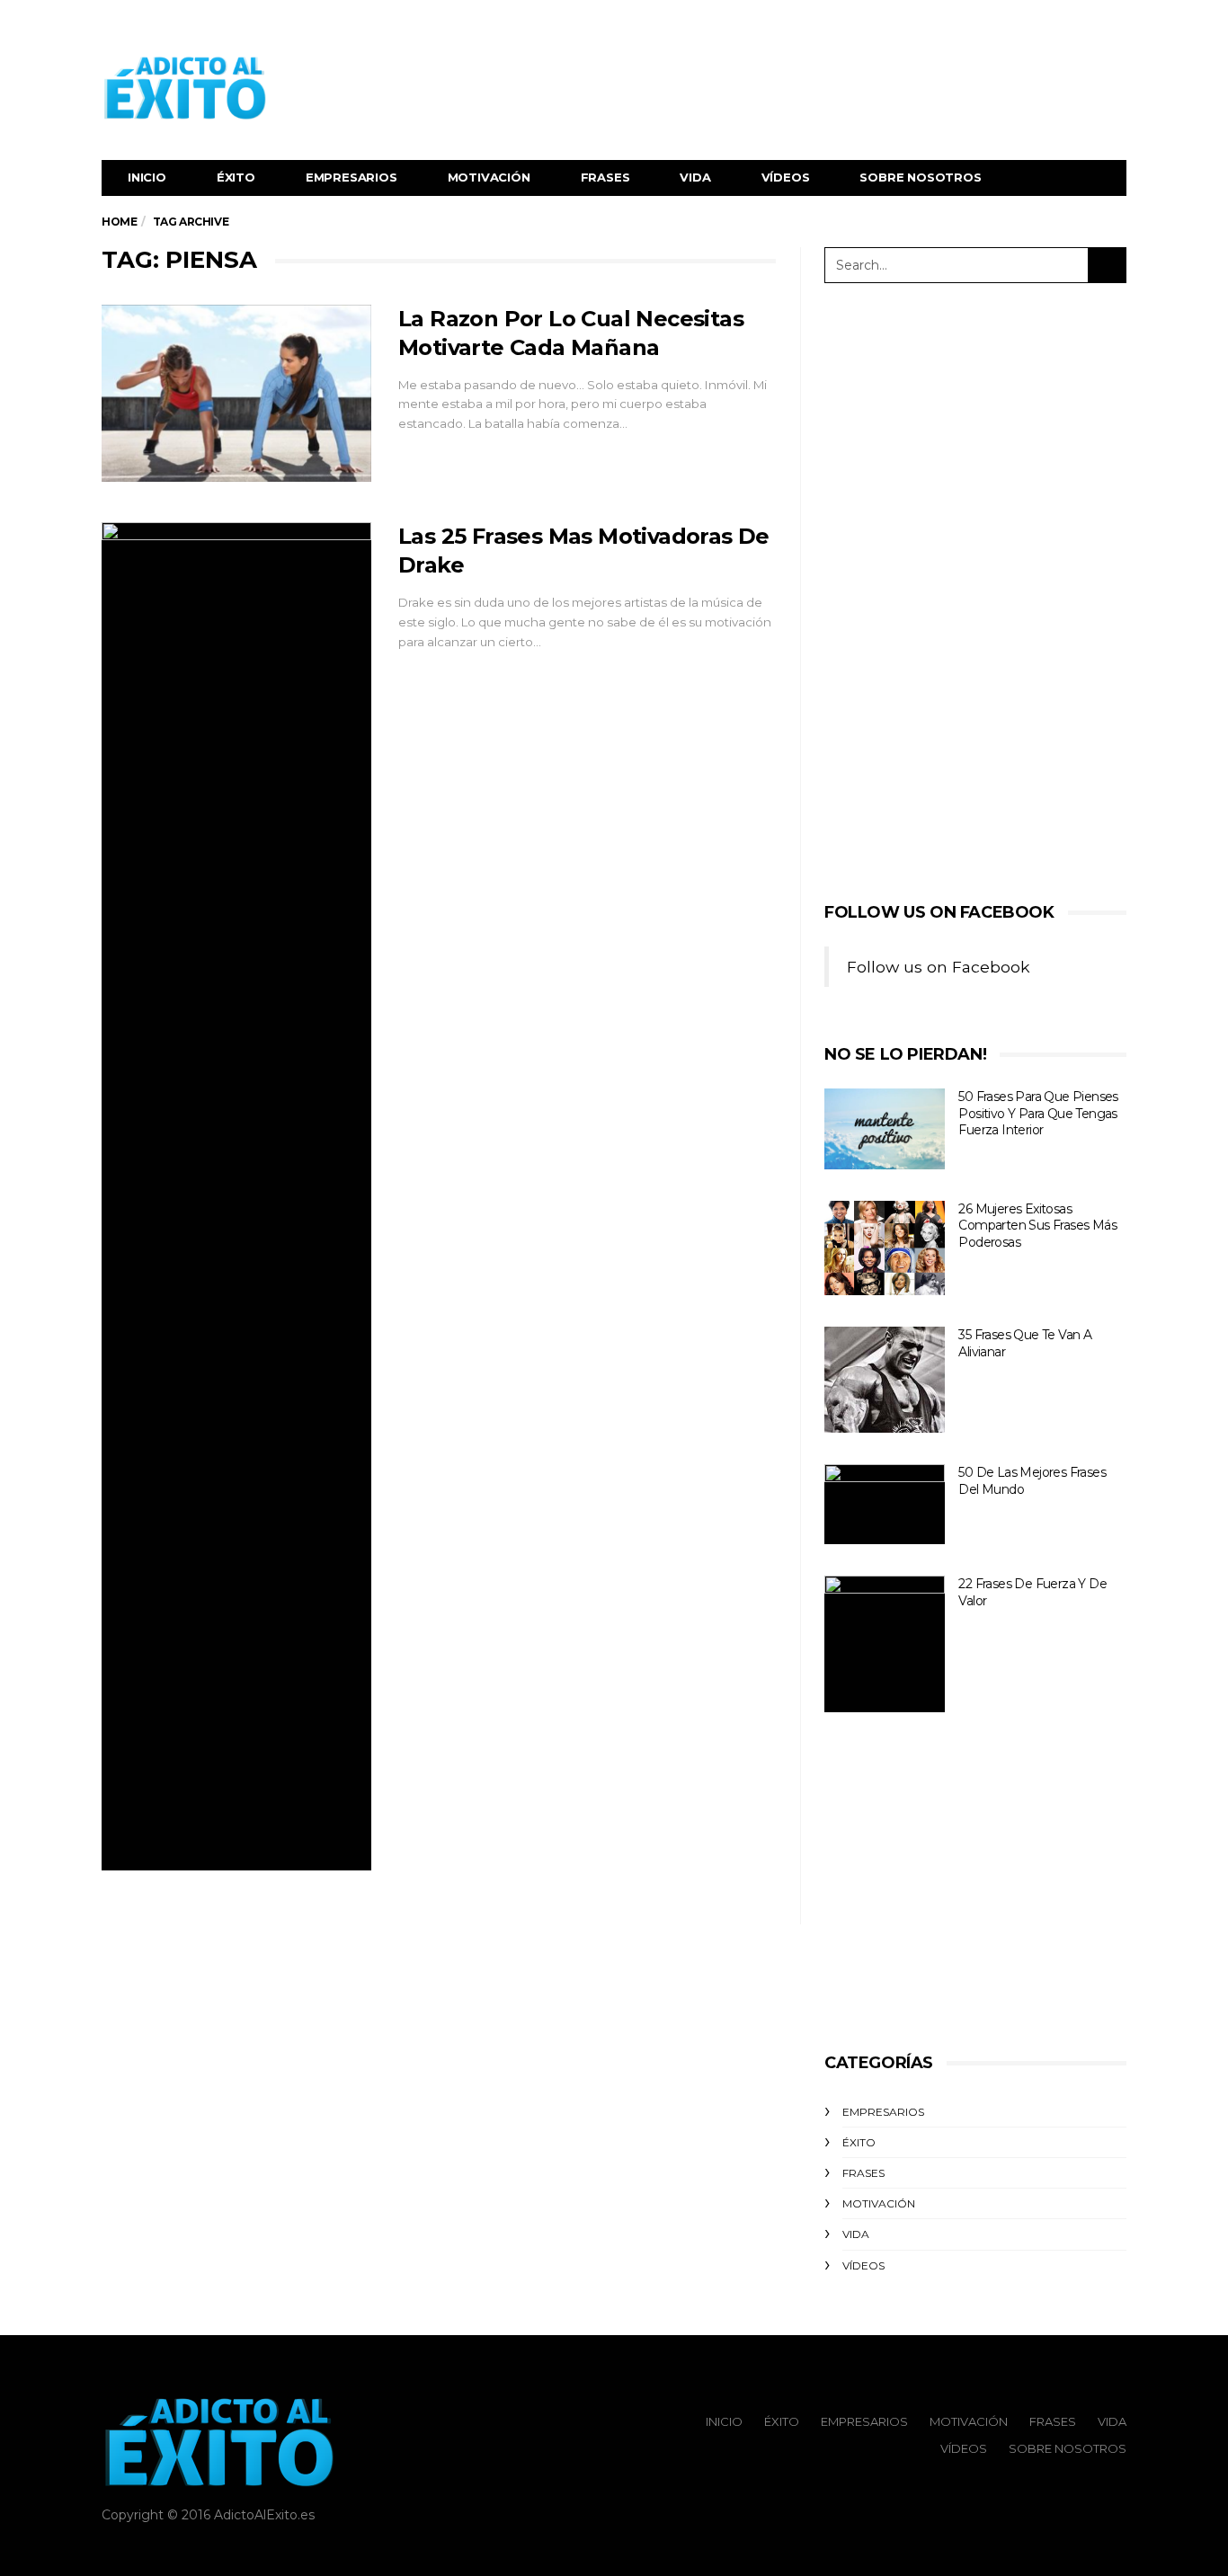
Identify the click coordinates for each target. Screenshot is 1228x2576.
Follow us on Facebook (939, 912)
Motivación (489, 177)
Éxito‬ (236, 177)
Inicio (147, 177)
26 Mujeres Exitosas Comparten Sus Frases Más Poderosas (1037, 1226)
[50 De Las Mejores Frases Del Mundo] (885, 1504)
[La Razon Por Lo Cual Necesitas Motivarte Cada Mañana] (236, 394)
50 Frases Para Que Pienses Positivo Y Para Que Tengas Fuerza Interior (1038, 1113)
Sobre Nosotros (920, 177)
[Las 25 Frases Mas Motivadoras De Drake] (236, 1196)
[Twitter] (1070, 23)
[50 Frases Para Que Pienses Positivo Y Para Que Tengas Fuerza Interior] (885, 1129)
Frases (605, 177)
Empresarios (351, 177)
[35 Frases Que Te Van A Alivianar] (885, 1380)
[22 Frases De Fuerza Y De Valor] (885, 1644)
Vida (695, 177)
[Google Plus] (1092, 23)
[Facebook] (1047, 23)
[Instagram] (1115, 23)
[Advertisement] (799, 88)
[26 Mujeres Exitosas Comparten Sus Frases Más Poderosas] (885, 1248)
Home (119, 222)
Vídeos (786, 177)
